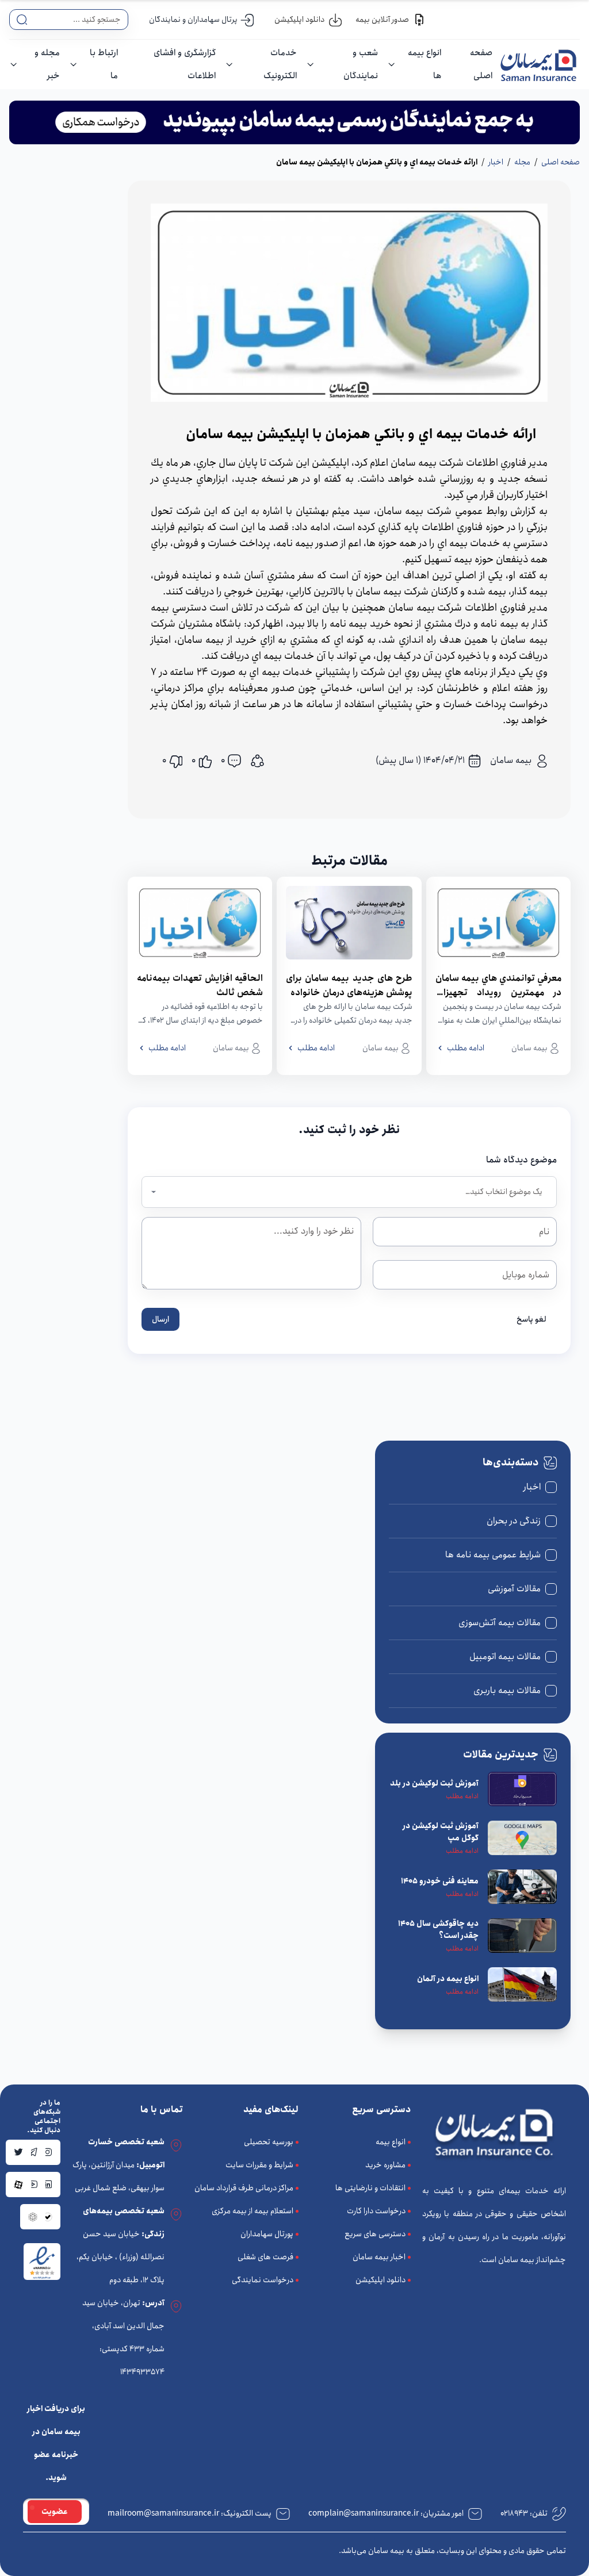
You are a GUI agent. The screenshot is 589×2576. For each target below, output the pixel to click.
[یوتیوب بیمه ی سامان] (33, 2185)
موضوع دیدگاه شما (521, 1160)
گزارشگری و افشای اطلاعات (185, 64)
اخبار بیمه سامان (379, 2257)
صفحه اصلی (481, 64)
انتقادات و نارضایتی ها (370, 2188)
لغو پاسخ (531, 1319)
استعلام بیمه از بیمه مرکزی (253, 2211)
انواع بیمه (391, 2142)
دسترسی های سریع (375, 2234)
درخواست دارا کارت (376, 2211)
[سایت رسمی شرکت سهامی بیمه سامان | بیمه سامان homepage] (536, 64)
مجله (522, 162)
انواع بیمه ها (424, 64)
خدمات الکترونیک (280, 64)
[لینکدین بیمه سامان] (48, 2185)
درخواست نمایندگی (263, 2280)
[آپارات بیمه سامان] (18, 2185)
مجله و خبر (47, 64)
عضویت (55, 2512)
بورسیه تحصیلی (269, 2142)
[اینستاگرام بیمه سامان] (48, 2152)
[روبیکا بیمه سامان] (33, 2217)
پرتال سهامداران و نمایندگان (193, 20)
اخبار (496, 162)
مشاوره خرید (385, 2165)
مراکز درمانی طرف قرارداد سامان (244, 2188)
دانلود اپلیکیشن (380, 2280)
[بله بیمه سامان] (48, 2217)
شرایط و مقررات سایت (259, 2165)
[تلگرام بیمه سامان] (33, 2152)
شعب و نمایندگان (361, 64)
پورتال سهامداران (267, 2234)
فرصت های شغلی (265, 2257)
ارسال (160, 1319)
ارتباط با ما (104, 64)
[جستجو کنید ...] (22, 20)
